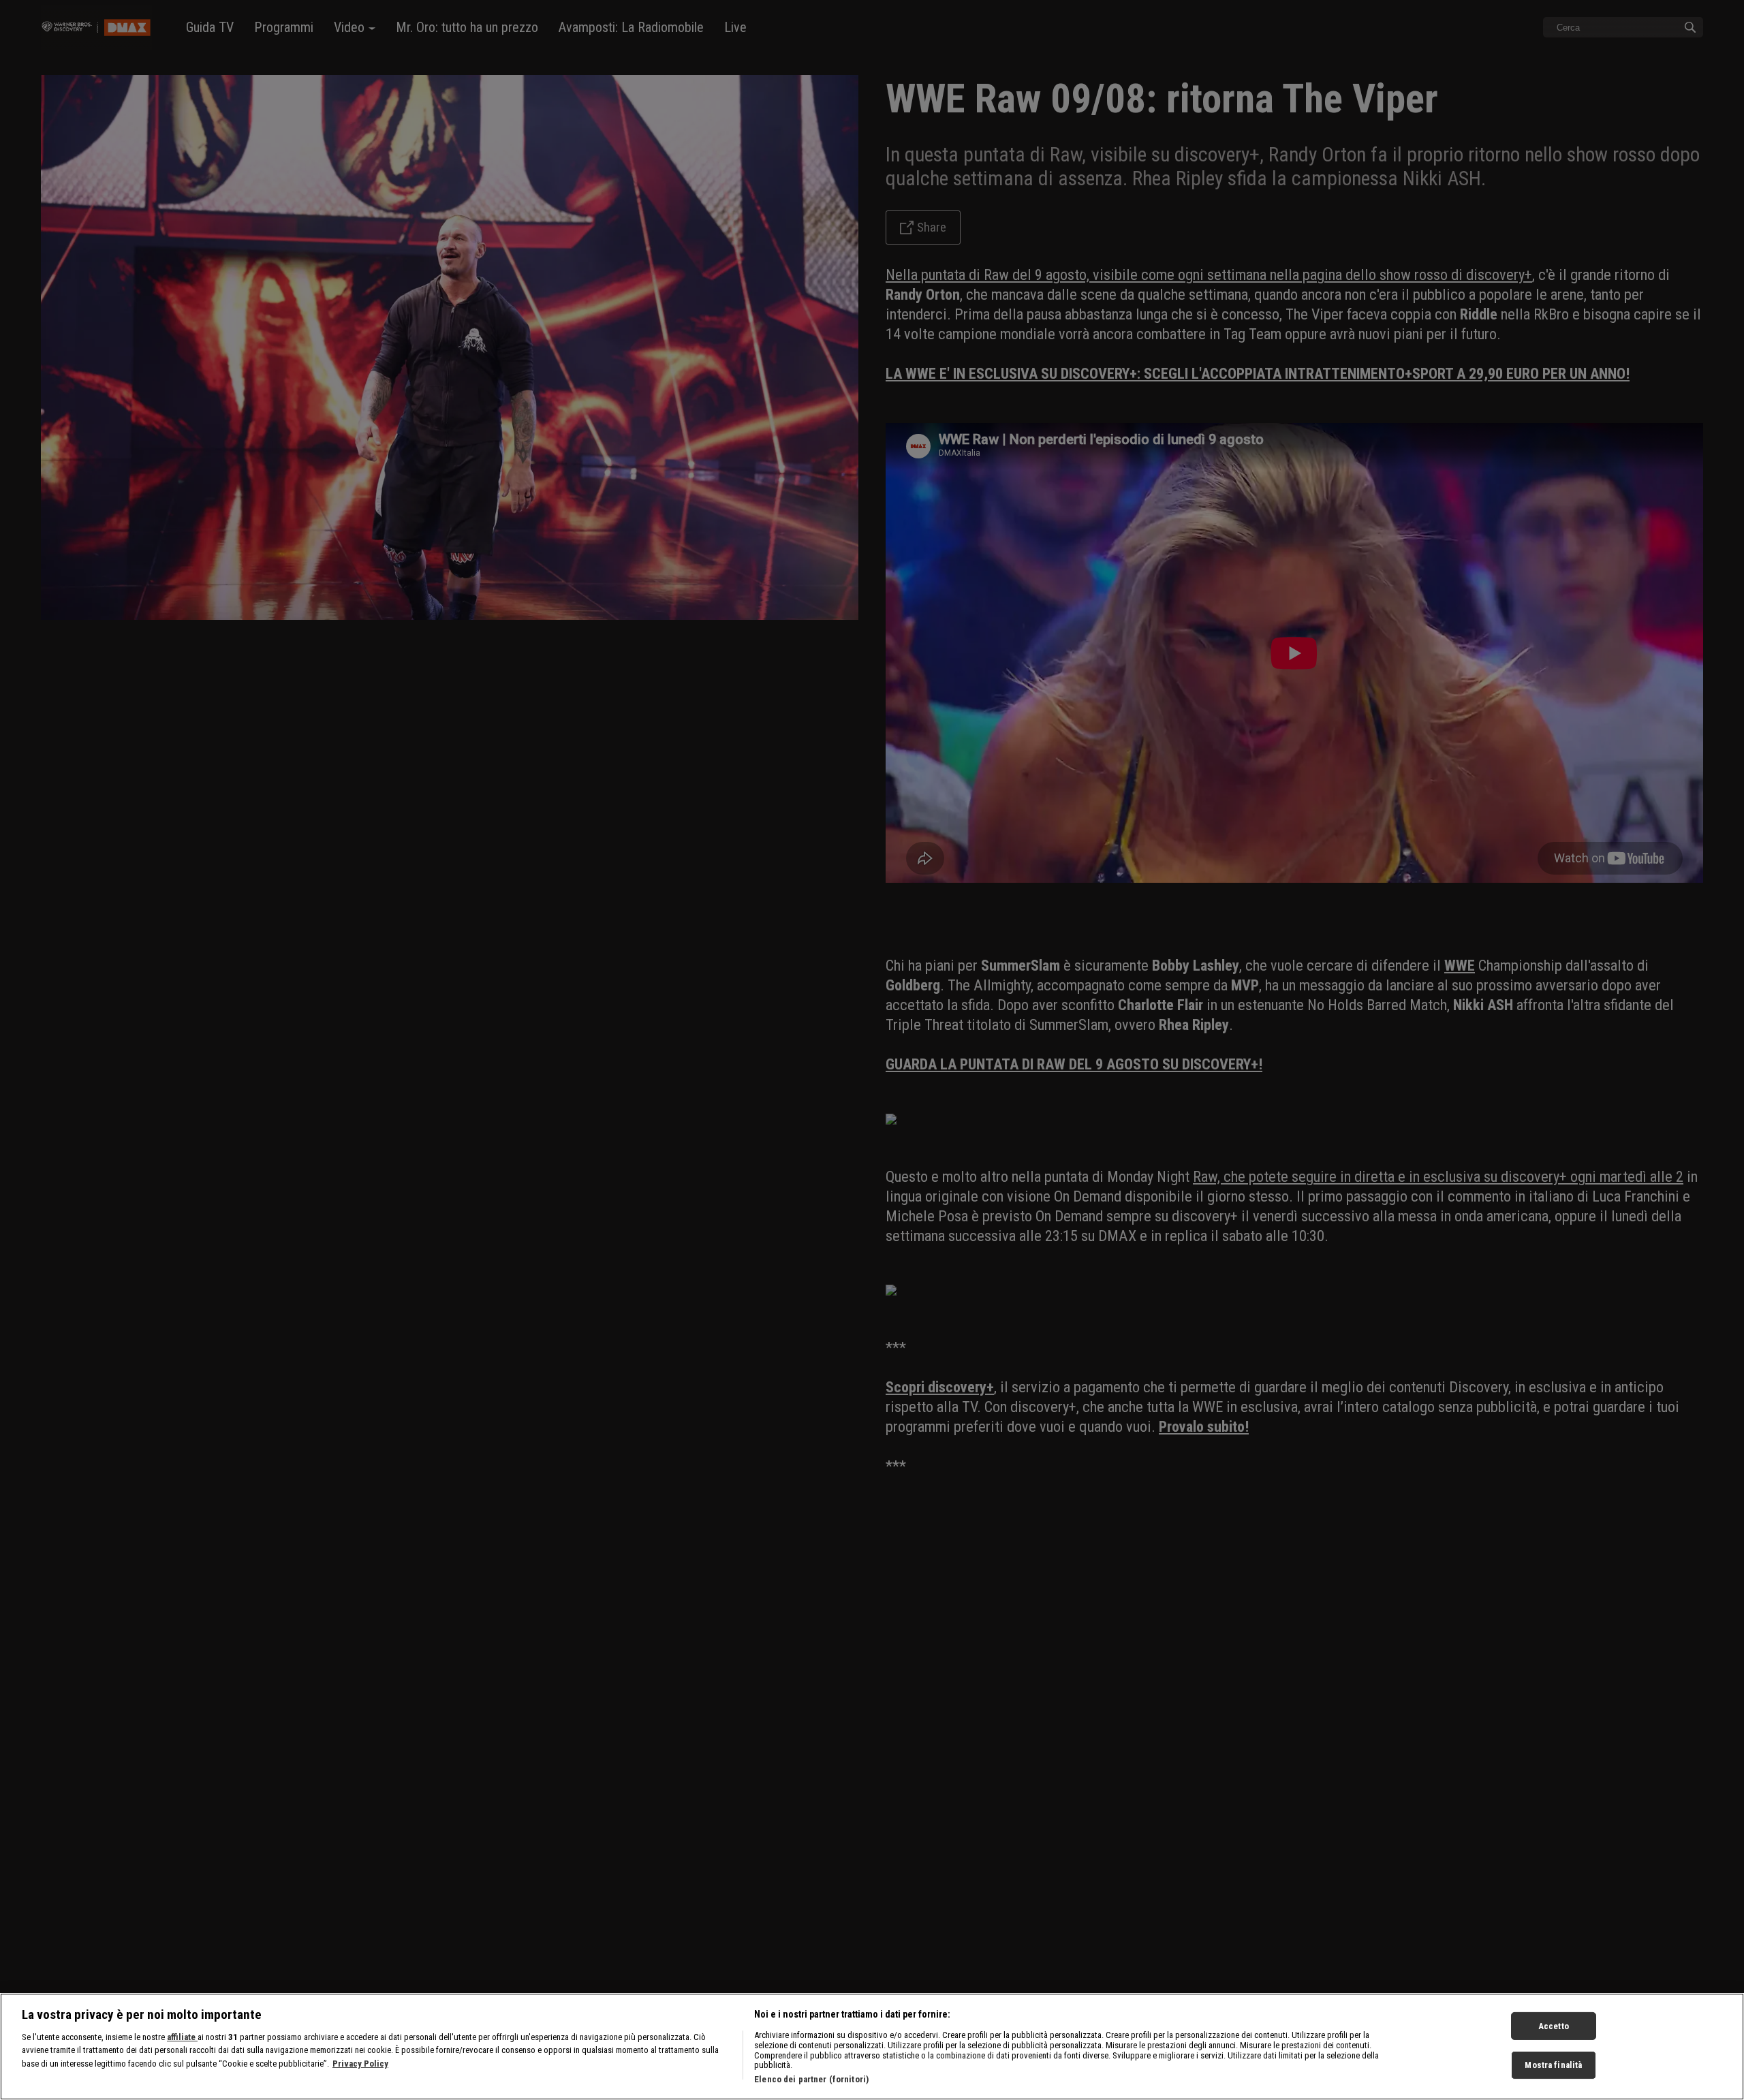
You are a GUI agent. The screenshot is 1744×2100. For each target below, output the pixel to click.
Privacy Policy (360, 2064)
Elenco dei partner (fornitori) (811, 2079)
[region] (872, 2047)
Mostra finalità (1553, 2065)
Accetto (1554, 2025)
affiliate (182, 2037)
